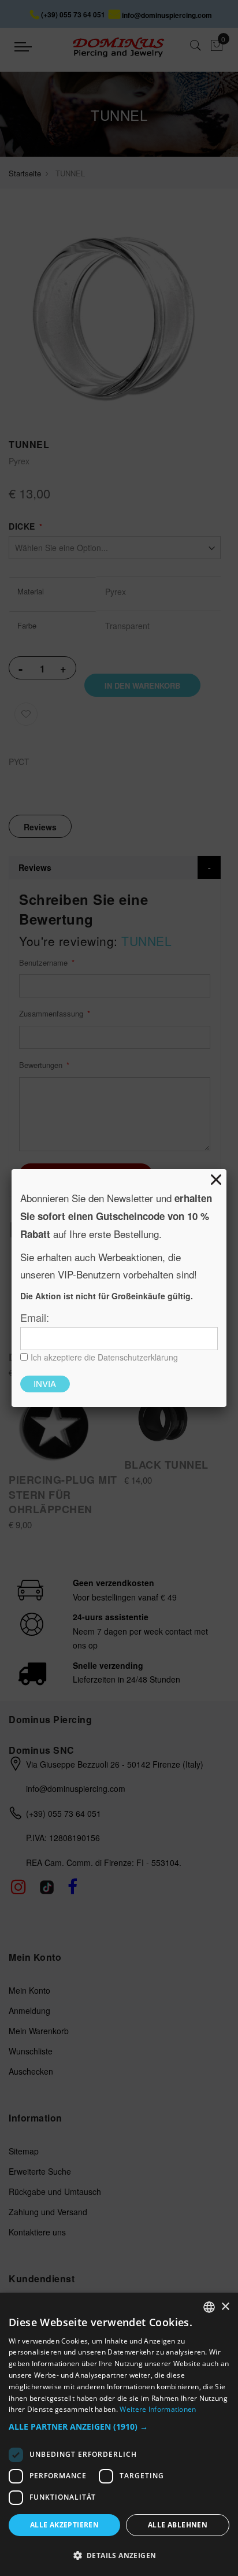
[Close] (216, 1180)
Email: (35, 1317)
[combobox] (209, 2307)
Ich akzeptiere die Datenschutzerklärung (104, 1357)
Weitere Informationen (158, 2409)
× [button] (225, 2307)
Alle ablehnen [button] (178, 2525)
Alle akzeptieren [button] (64, 2525)
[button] (119, 2427)
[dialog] (119, 2434)
